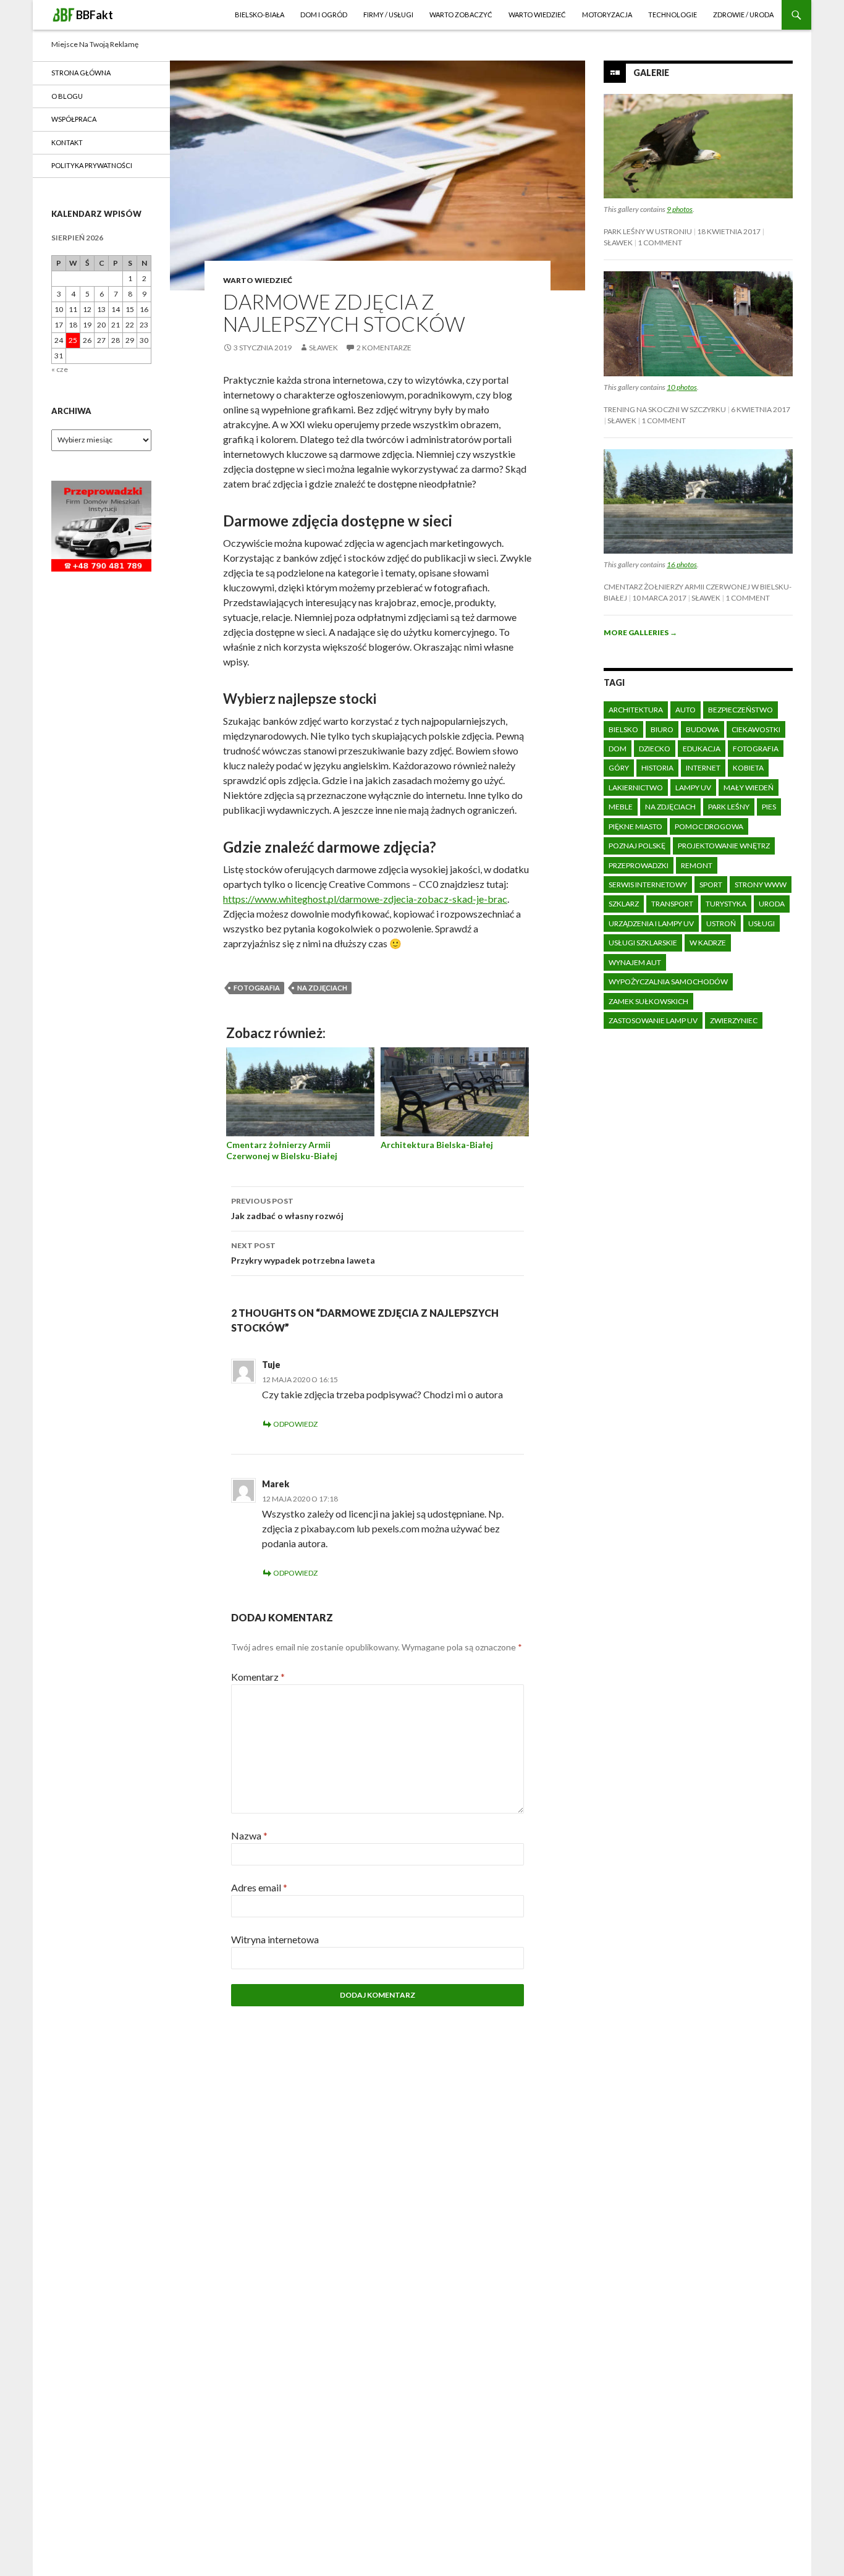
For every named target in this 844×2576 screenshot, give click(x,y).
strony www (761, 885)
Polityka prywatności (92, 165)
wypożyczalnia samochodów (668, 982)
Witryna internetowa (275, 1939)
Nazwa (249, 1835)
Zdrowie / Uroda (743, 15)
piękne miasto (635, 826)
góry (619, 768)
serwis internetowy (648, 885)
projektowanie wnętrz (724, 846)
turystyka (726, 904)
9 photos (680, 209)
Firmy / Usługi (388, 15)
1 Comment (660, 243)
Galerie (651, 73)
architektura (636, 710)
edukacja (702, 749)
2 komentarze (384, 348)
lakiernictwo (636, 788)
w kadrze (708, 943)
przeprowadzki (639, 865)
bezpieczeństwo (741, 710)
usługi (762, 923)
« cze (60, 369)
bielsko (623, 729)
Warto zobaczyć (461, 15)
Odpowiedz (295, 1424)
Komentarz (258, 1677)
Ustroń (721, 923)
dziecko (655, 749)
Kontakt (67, 142)
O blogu (67, 96)
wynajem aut (635, 962)
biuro (662, 729)
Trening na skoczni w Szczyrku (665, 409)
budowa (703, 729)
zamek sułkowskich (648, 1001)
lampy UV (693, 788)
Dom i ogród (324, 15)
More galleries (640, 632)
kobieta (748, 768)
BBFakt (95, 15)
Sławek (323, 348)
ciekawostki (756, 729)
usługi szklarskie (643, 943)
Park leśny (729, 807)
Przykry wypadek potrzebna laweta (303, 1253)
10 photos (682, 387)
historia (657, 768)
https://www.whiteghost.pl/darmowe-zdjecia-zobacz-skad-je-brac (365, 899)
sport (711, 885)
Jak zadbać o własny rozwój (287, 1209)
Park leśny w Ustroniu (648, 231)
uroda (772, 904)
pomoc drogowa (709, 826)
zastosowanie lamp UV (653, 1020)
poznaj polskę (637, 846)
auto (686, 710)
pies (769, 807)
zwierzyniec (734, 1020)
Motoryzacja (607, 15)
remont (697, 865)
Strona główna (81, 73)
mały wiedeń (749, 788)
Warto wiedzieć (537, 15)
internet (703, 768)
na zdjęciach (322, 988)
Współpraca (74, 119)
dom (618, 749)
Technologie (673, 15)
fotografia (257, 988)
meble (621, 807)
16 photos (682, 564)
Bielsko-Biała (260, 15)
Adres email (259, 1887)
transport (672, 904)
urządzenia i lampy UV (651, 923)
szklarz (624, 904)
